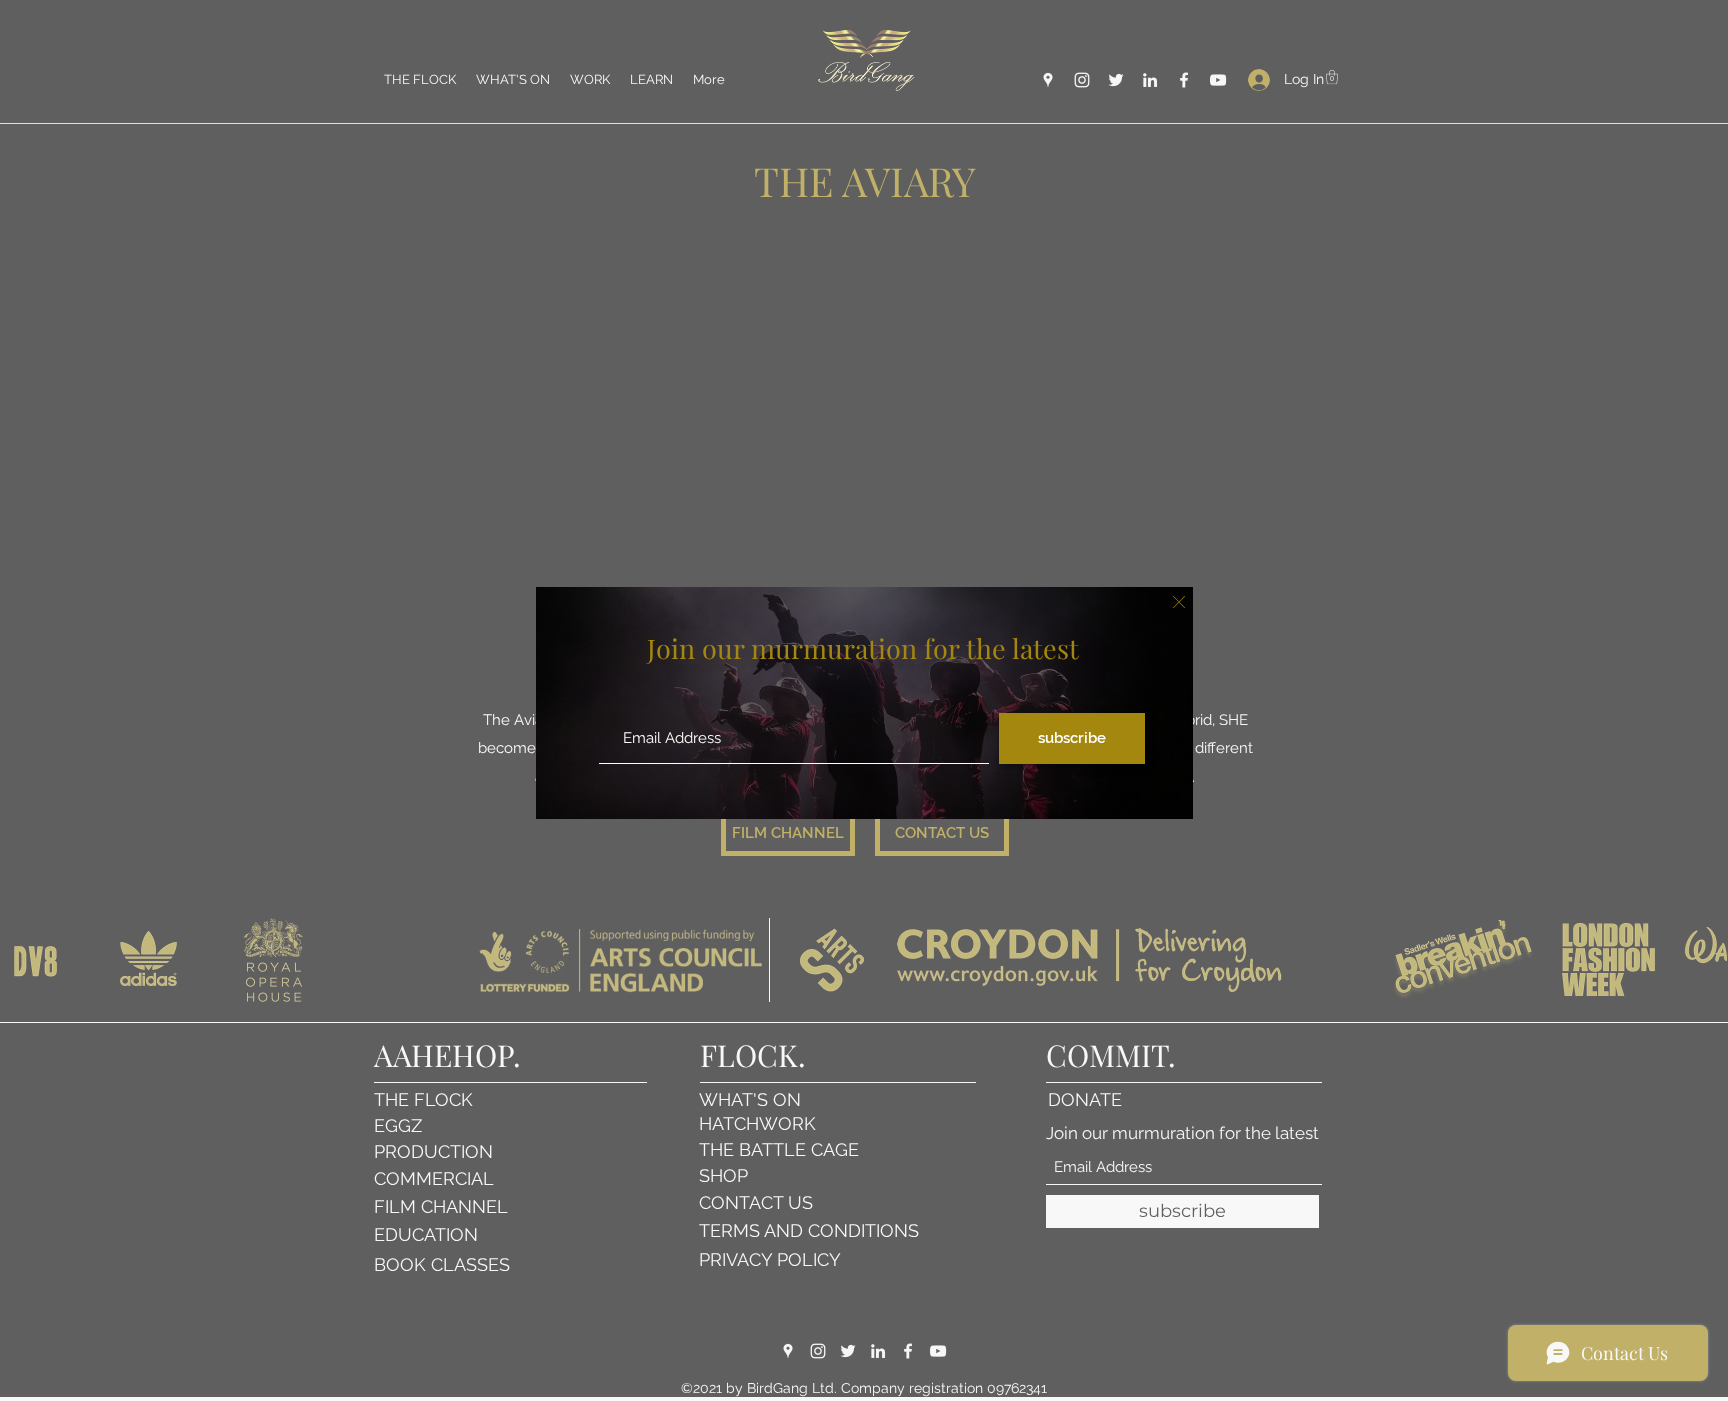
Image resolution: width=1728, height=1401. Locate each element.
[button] (1179, 602)
